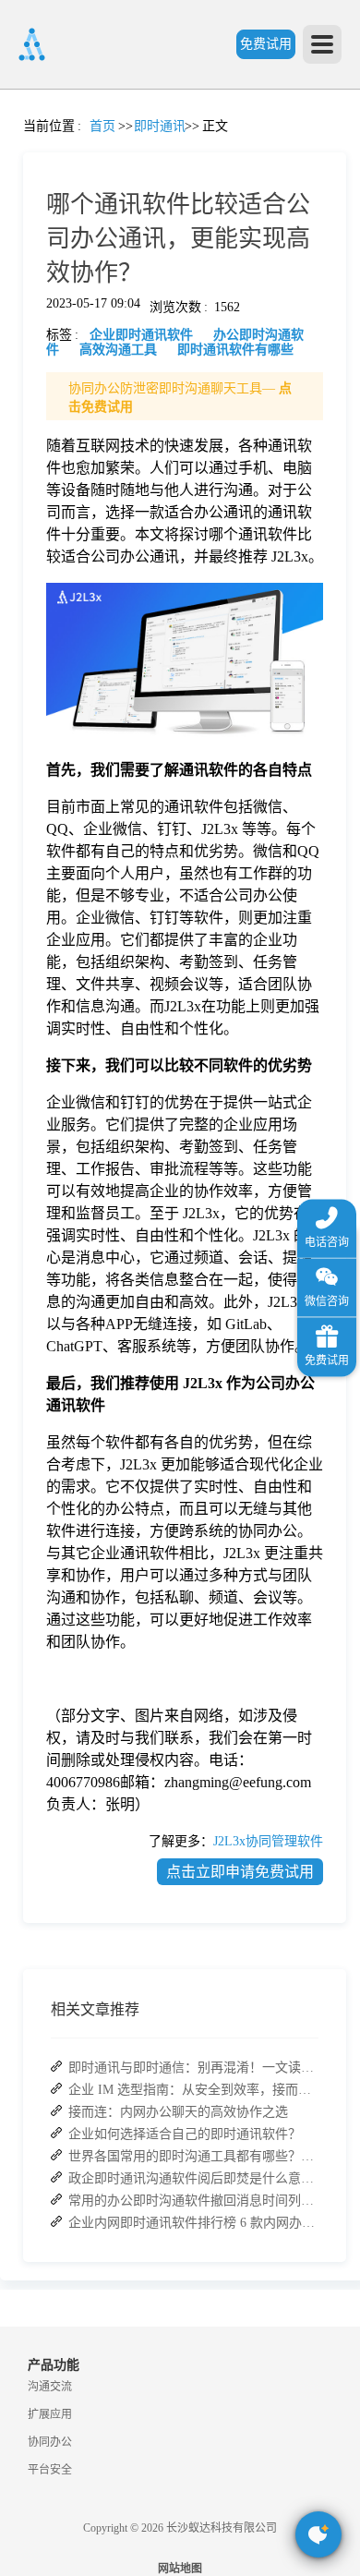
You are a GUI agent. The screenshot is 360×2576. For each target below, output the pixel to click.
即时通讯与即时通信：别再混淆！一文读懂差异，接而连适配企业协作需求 (193, 2068)
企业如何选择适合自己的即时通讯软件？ (185, 2134)
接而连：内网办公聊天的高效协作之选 (178, 2112)
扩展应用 (50, 2414)
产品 (23, 255)
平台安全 (50, 2470)
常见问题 (64, 647)
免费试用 (266, 44)
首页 (23, 144)
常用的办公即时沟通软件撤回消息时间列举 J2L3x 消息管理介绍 (193, 2201)
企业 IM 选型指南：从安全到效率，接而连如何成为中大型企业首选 (193, 2090)
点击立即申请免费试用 (240, 1872)
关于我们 (23, 870)
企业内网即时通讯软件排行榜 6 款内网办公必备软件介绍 (193, 2223)
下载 (23, 1037)
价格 (64, 423)
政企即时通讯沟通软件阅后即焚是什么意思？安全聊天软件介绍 (193, 2178)
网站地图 (180, 2569)
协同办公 (50, 2442)
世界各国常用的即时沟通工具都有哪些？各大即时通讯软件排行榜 (193, 2156)
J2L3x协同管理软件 (268, 1841)
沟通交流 (50, 2387)
